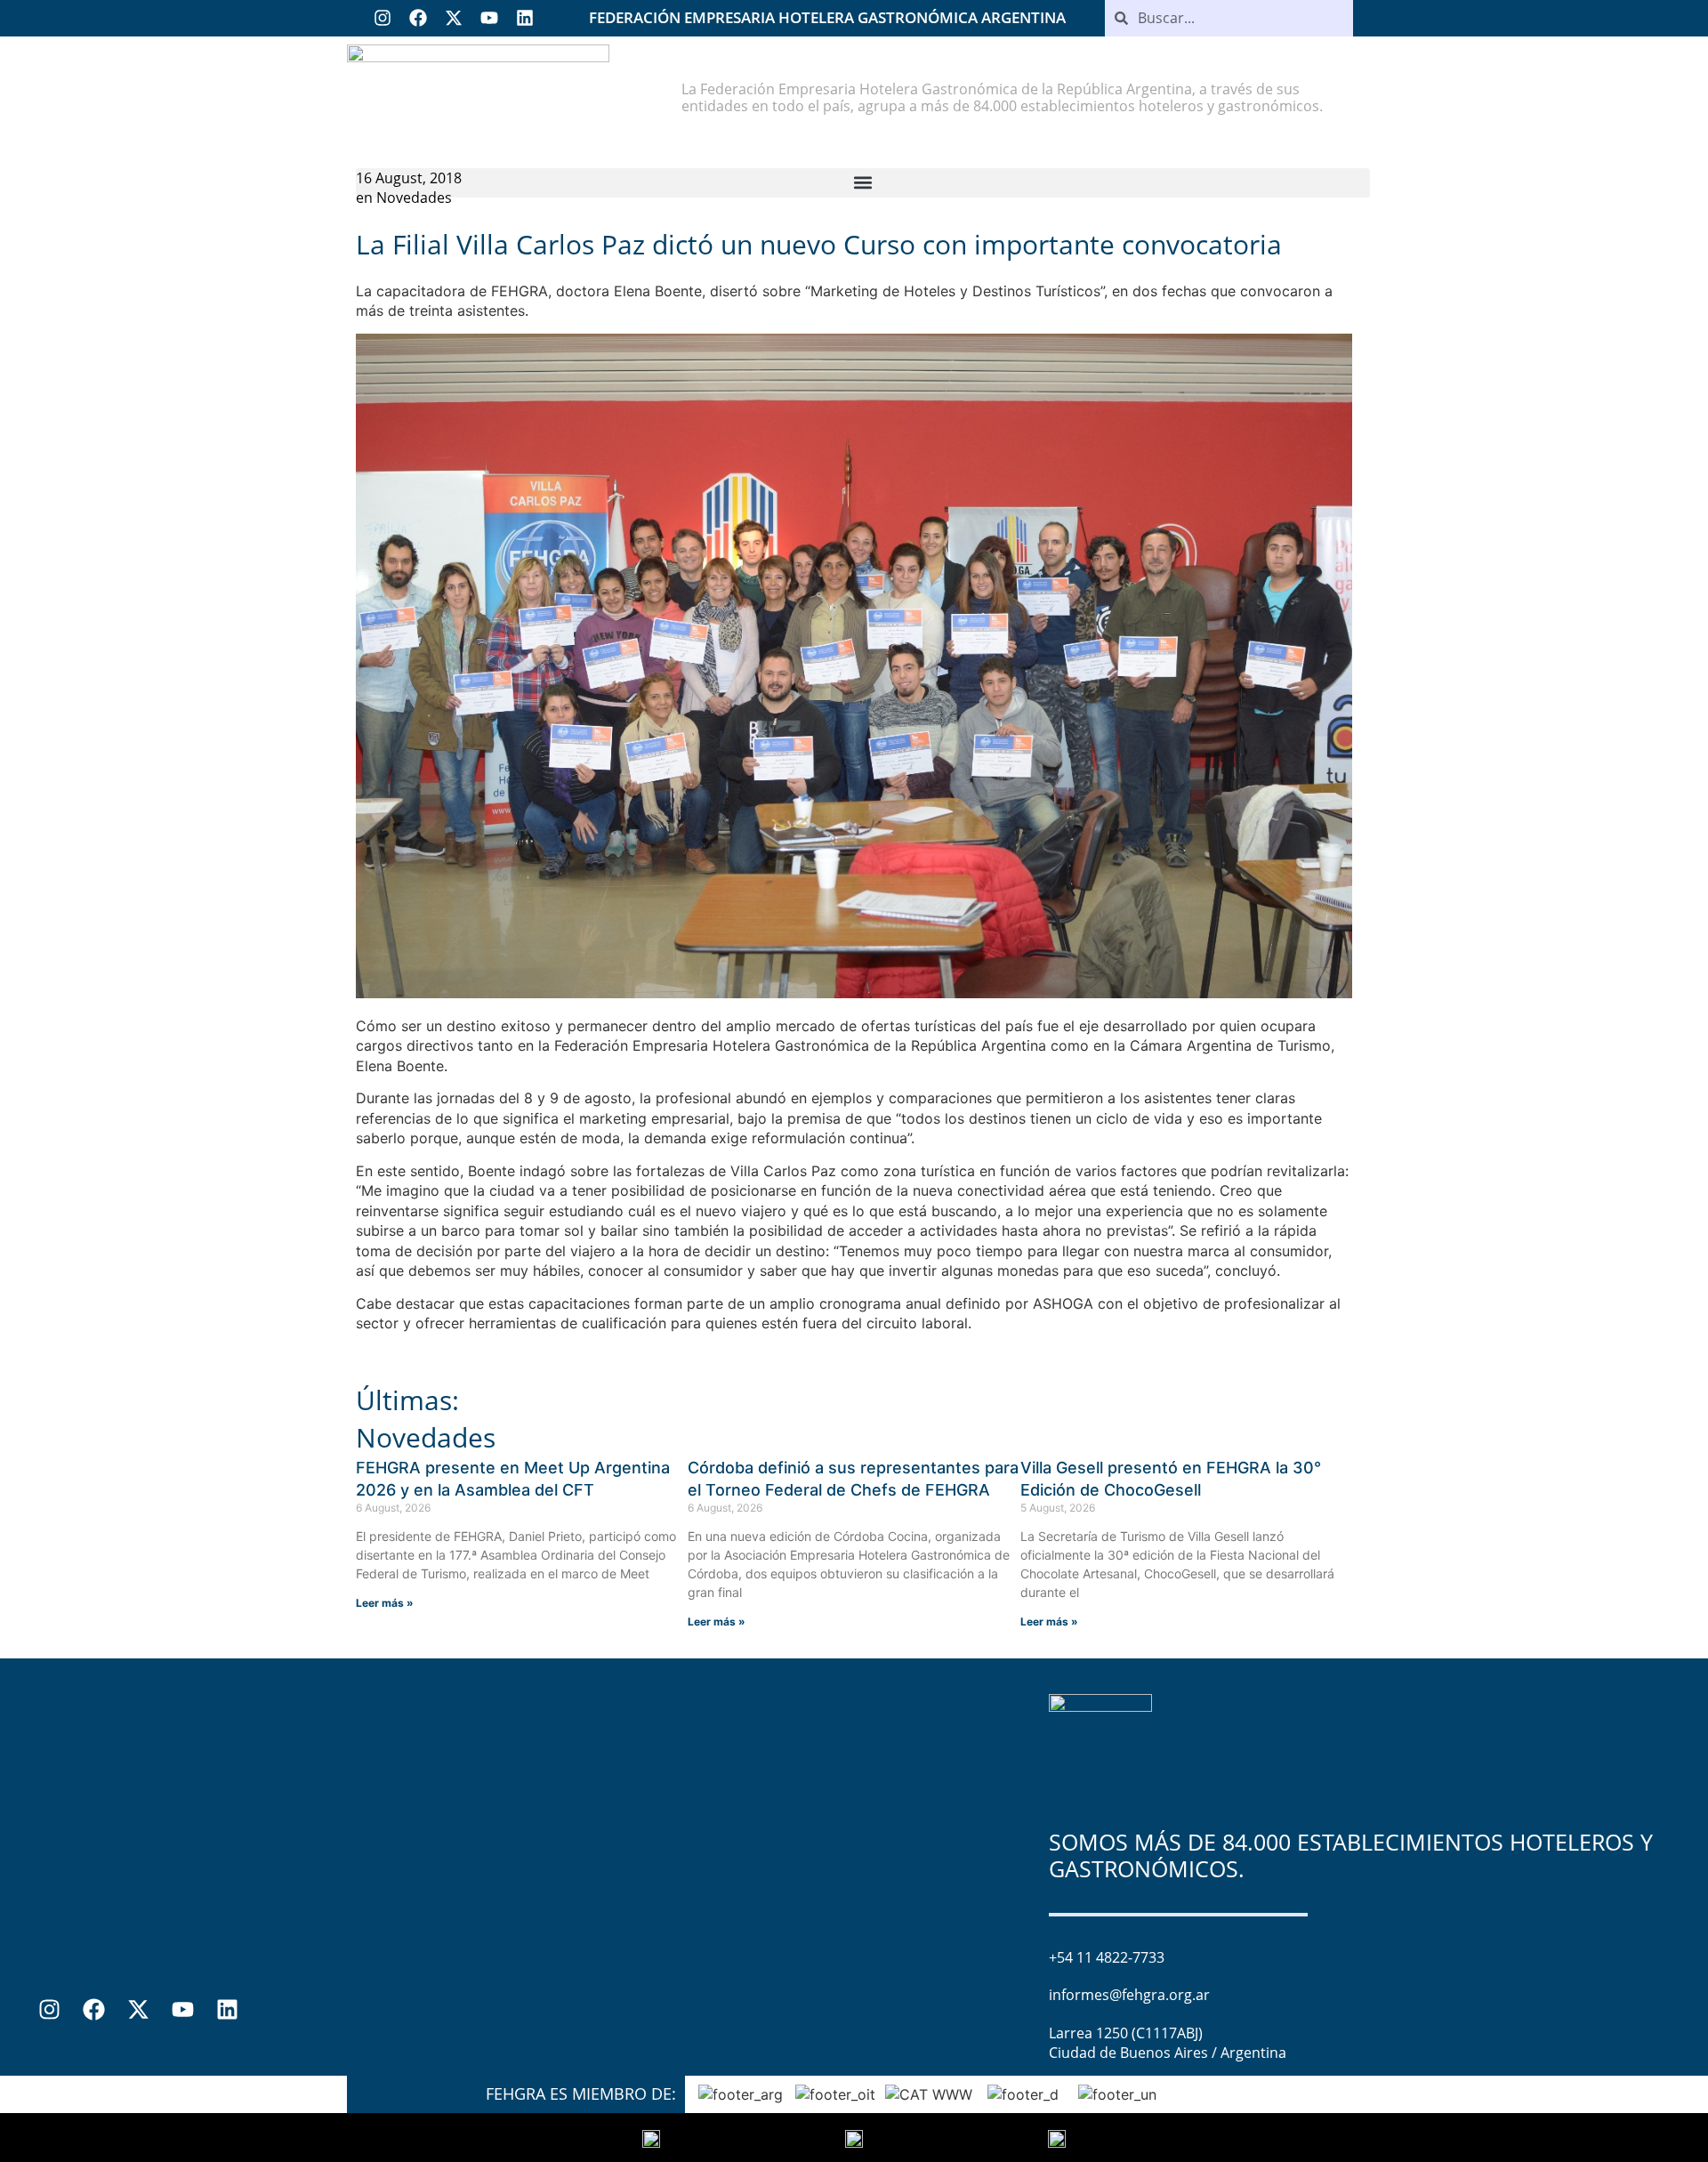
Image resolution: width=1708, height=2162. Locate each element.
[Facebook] (418, 18)
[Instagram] (383, 18)
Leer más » (385, 1603)
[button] (863, 183)
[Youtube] (489, 18)
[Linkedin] (525, 18)
